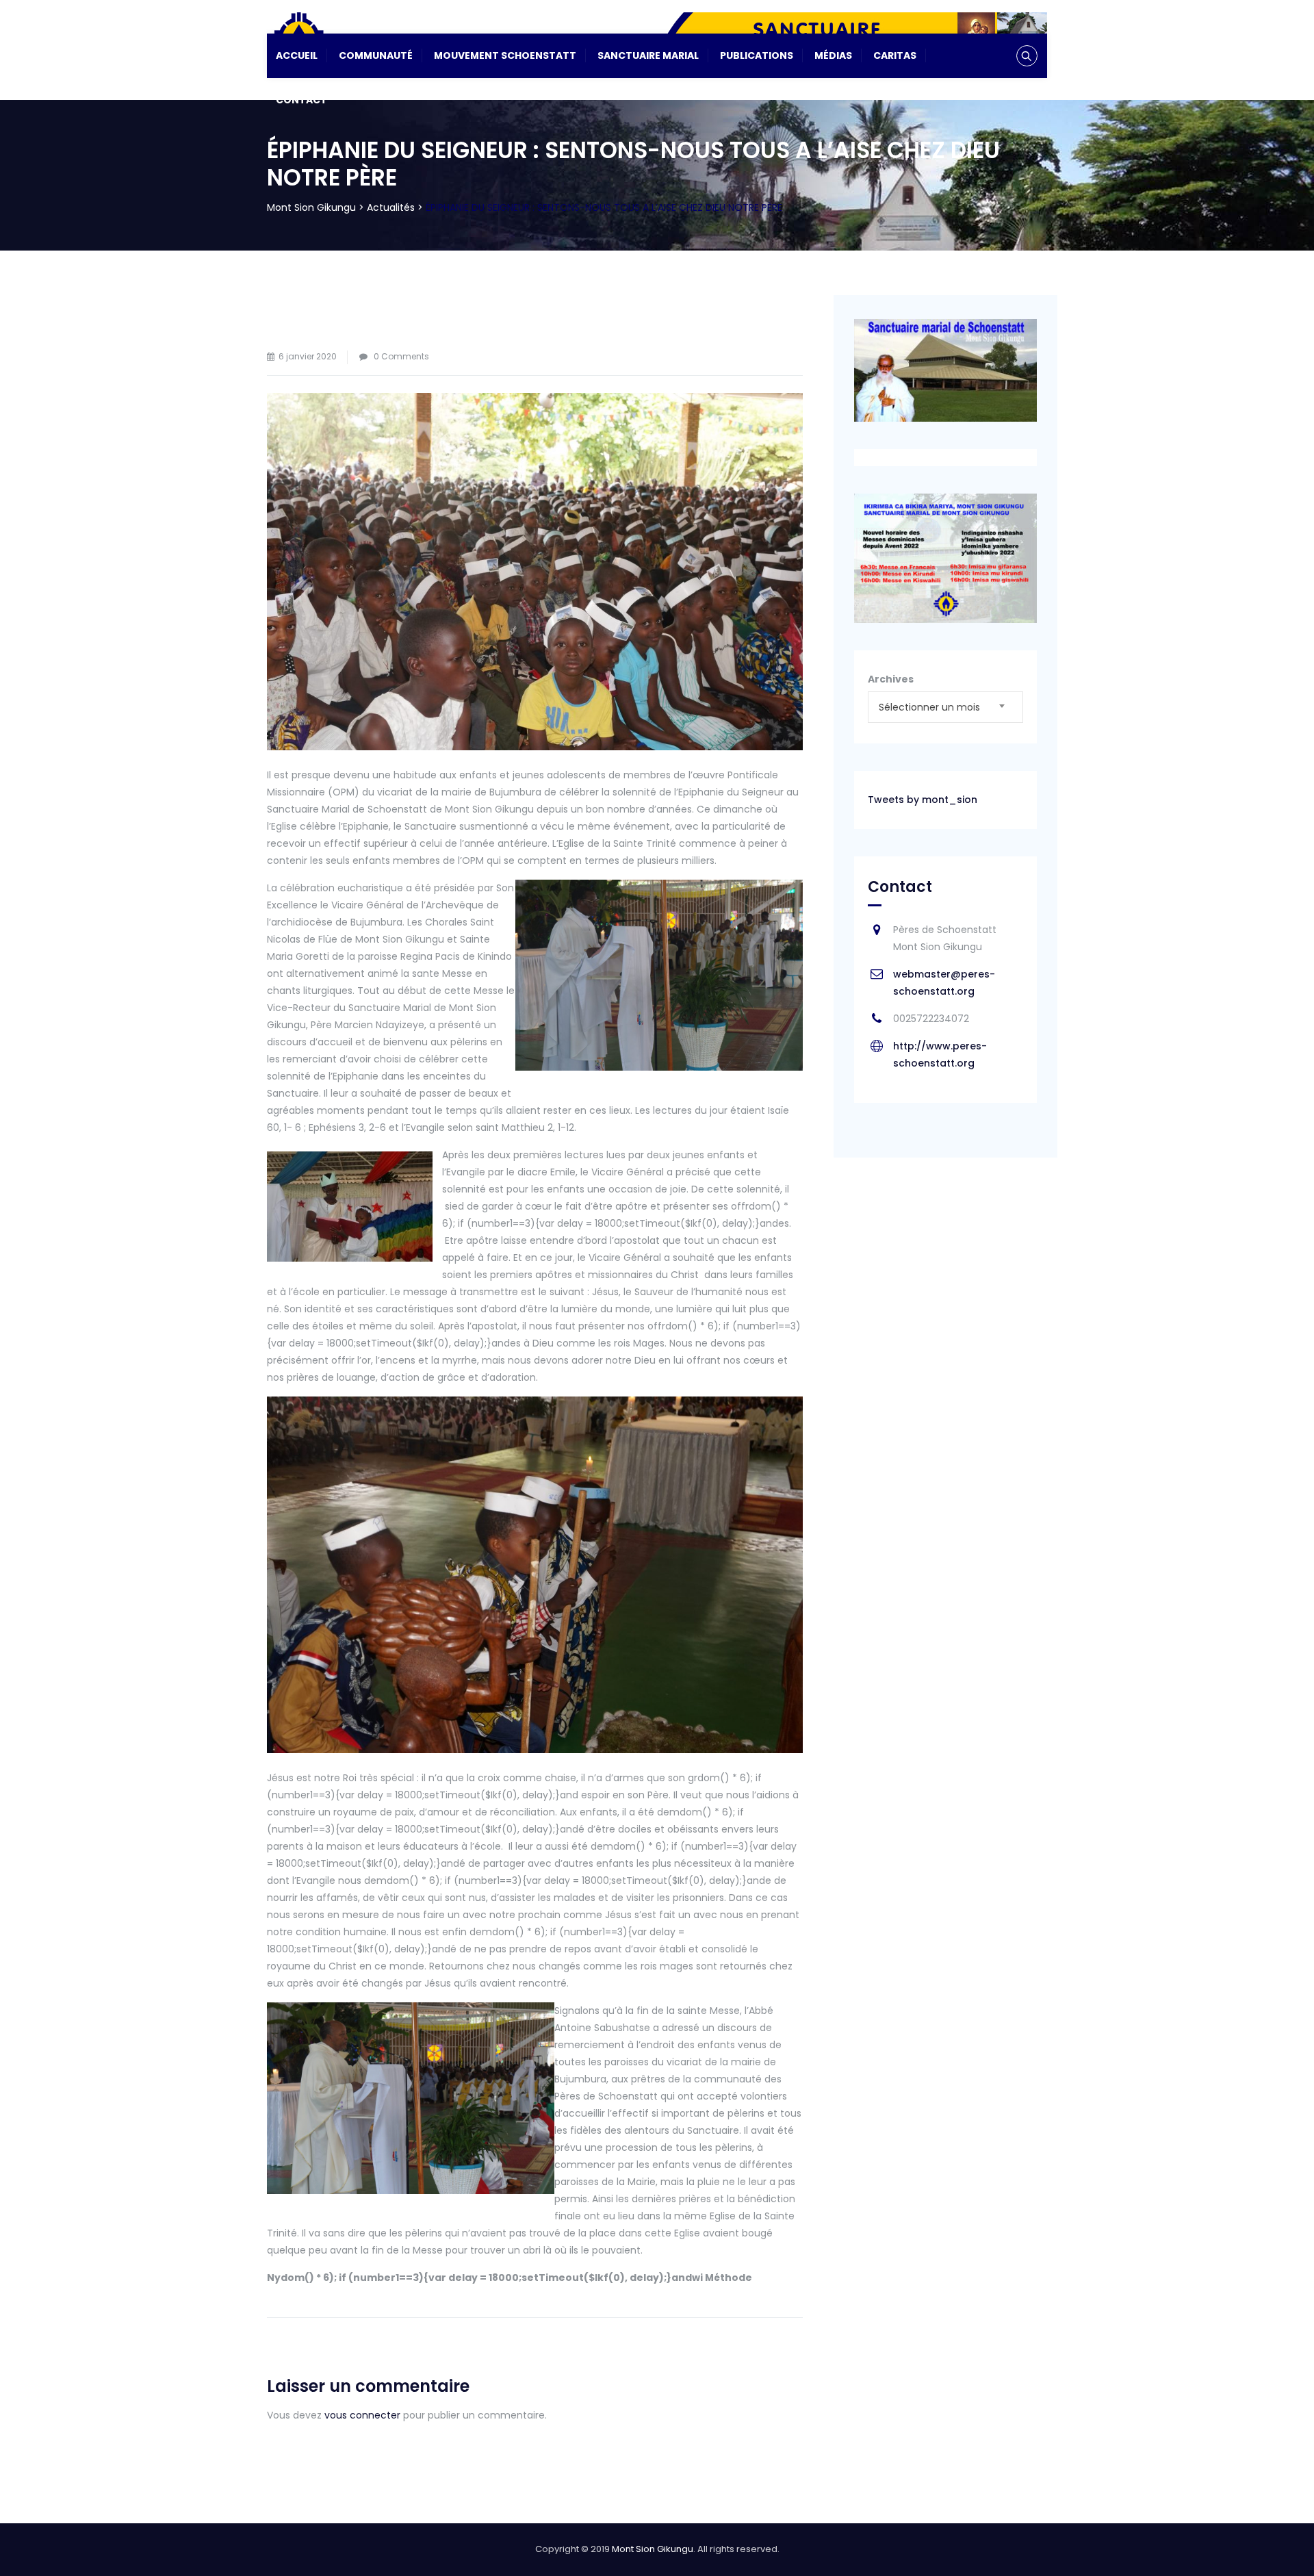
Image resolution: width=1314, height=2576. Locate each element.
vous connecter (362, 2415)
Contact (301, 100)
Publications (757, 55)
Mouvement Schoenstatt (505, 55)
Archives (891, 679)
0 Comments (401, 356)
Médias (833, 55)
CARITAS (895, 55)
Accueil (297, 55)
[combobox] (945, 707)
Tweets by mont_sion (923, 800)
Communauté (376, 55)
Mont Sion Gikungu (653, 2549)
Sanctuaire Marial (648, 55)
